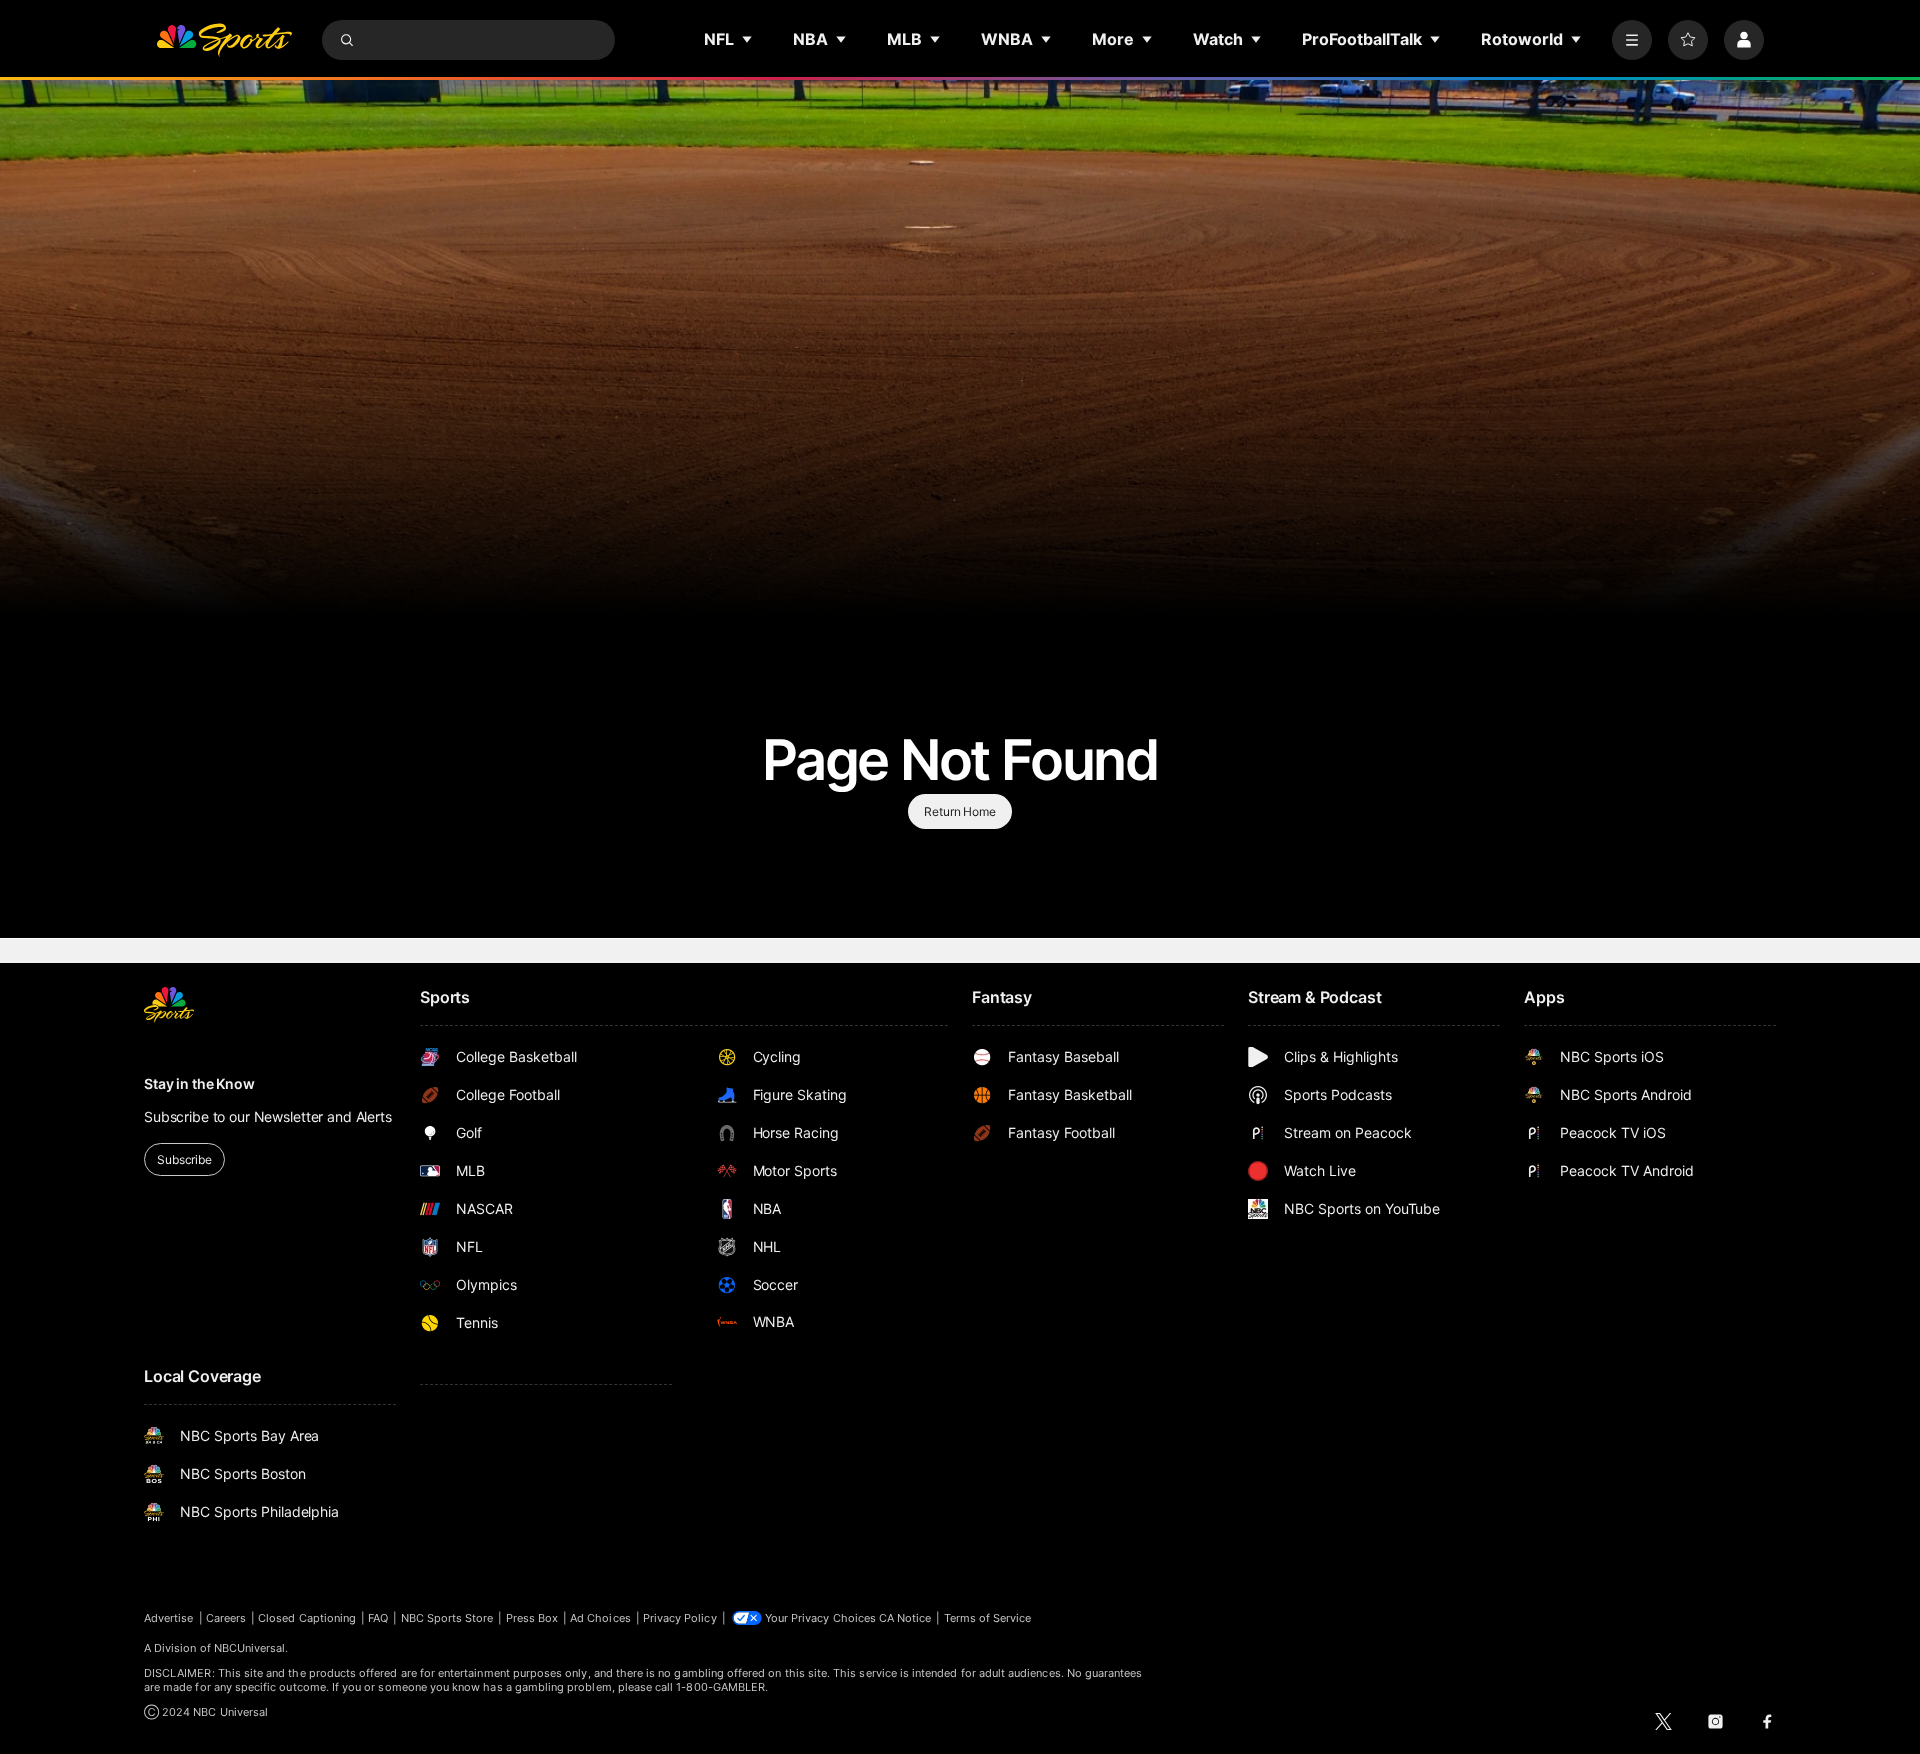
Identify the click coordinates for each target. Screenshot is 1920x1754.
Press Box (532, 1618)
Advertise (169, 1618)
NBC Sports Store (447, 1618)
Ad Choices (600, 1618)
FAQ (378, 1618)
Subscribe (184, 1159)
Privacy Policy (680, 1618)
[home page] (224, 40)
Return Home (960, 811)
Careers (226, 1618)
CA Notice (905, 1618)
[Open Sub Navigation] (748, 39)
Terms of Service (988, 1618)
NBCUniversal (250, 1648)
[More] (1632, 40)
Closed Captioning (307, 1618)
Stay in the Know (199, 1083)
